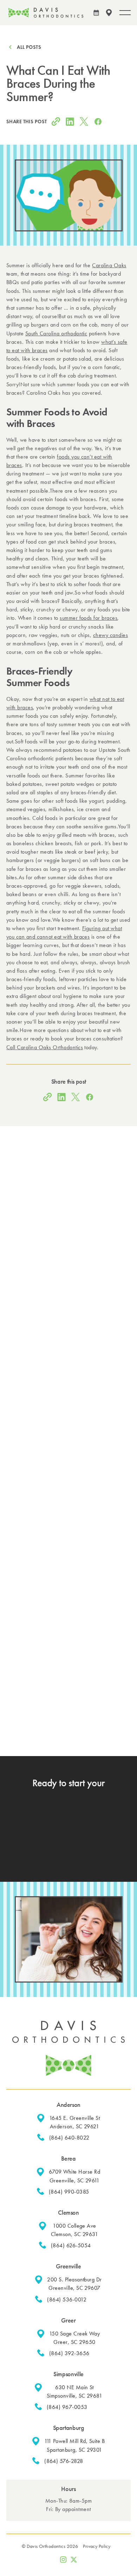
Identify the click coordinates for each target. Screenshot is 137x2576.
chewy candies (110, 635)
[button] (109, 13)
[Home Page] (46, 13)
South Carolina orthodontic (56, 333)
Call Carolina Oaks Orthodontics (45, 1047)
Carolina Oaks (109, 265)
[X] (74, 2559)
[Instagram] (63, 2559)
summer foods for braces (89, 618)
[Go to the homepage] (68, 2048)
